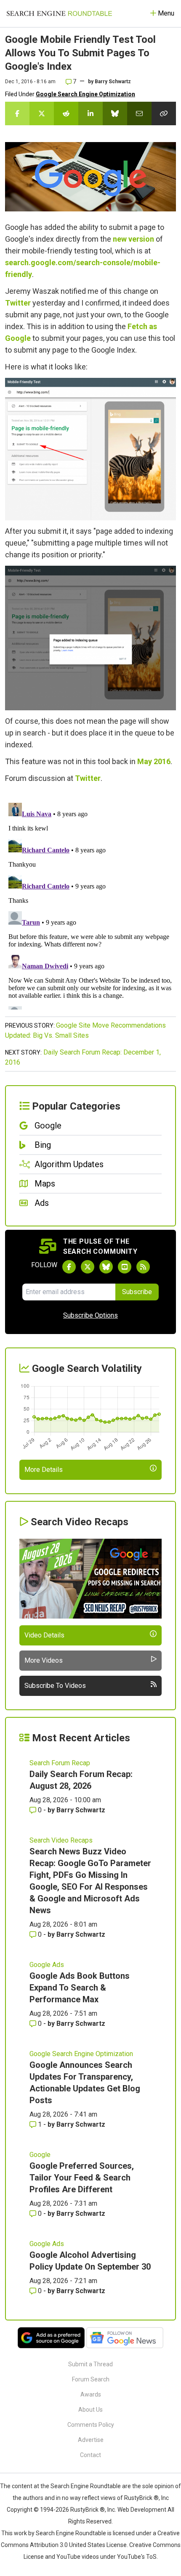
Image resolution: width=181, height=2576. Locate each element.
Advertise (91, 2440)
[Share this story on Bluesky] (115, 113)
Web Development (142, 2510)
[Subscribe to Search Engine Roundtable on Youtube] (125, 1267)
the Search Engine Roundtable (81, 2486)
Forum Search (91, 2379)
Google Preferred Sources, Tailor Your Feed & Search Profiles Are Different (82, 2178)
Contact (90, 2455)
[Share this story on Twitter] (42, 113)
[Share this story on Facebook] (17, 113)
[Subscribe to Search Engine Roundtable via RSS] (143, 1267)
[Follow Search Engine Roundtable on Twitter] (88, 1267)
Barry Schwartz (113, 82)
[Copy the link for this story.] (164, 113)
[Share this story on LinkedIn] (90, 113)
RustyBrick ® (88, 2510)
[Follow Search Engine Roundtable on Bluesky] (106, 1267)
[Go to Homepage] (59, 13)
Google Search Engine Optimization (85, 94)
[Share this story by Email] (139, 113)
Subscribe (137, 1292)
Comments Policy (91, 2425)
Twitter (18, 303)
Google (40, 2155)
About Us (90, 2410)
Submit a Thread (90, 2364)
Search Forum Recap (60, 1763)
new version (133, 239)
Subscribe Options (90, 1315)
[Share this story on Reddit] (66, 113)
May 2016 (154, 761)
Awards (91, 2394)
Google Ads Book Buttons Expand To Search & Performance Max (80, 1988)
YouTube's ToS (137, 2557)
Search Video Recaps (61, 1840)
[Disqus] (90, 904)
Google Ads (47, 1965)
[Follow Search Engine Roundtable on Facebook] (69, 1267)
